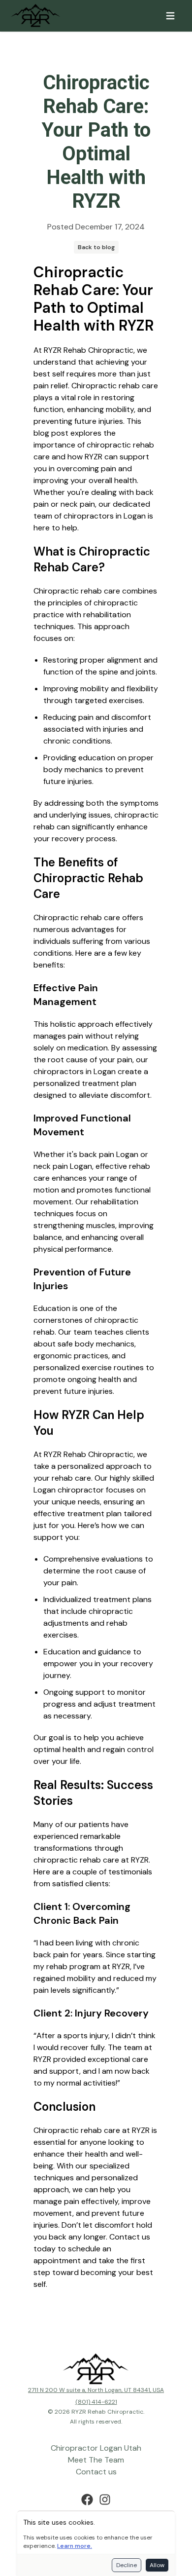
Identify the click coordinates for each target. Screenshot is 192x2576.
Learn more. (75, 2546)
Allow (157, 2565)
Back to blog (96, 247)
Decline (127, 2565)
